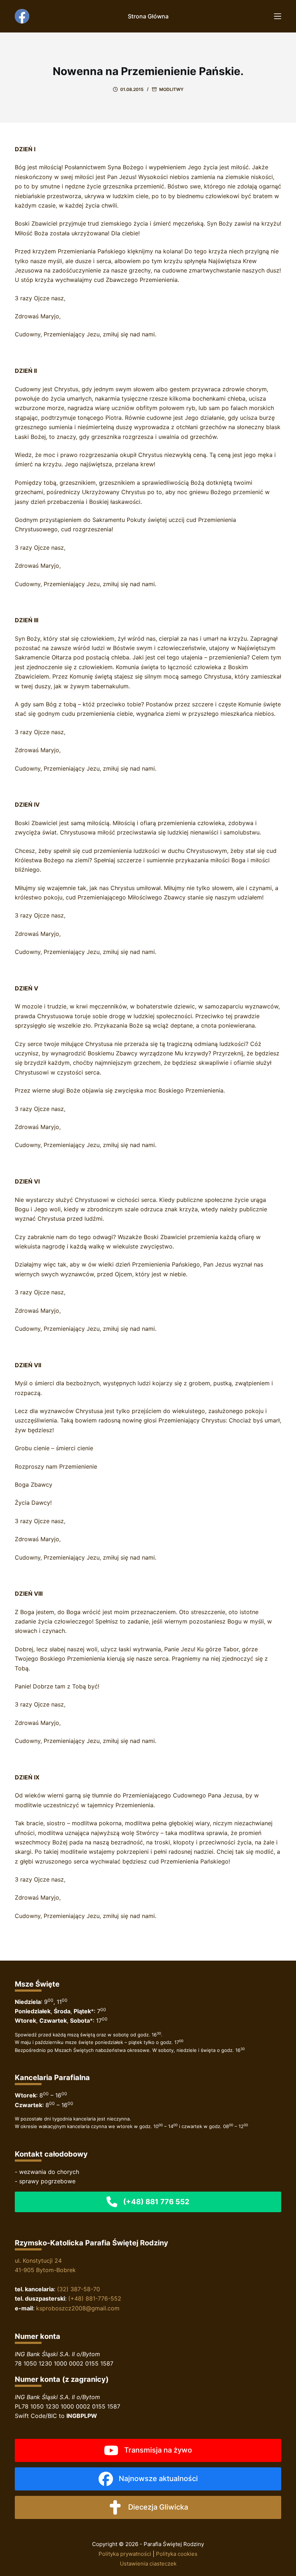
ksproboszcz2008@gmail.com (78, 2308)
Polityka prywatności (125, 2554)
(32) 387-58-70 (79, 2289)
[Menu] (278, 16)
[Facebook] (22, 16)
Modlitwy (171, 89)
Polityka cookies (177, 2554)
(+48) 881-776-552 (95, 2298)
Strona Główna (148, 16)
